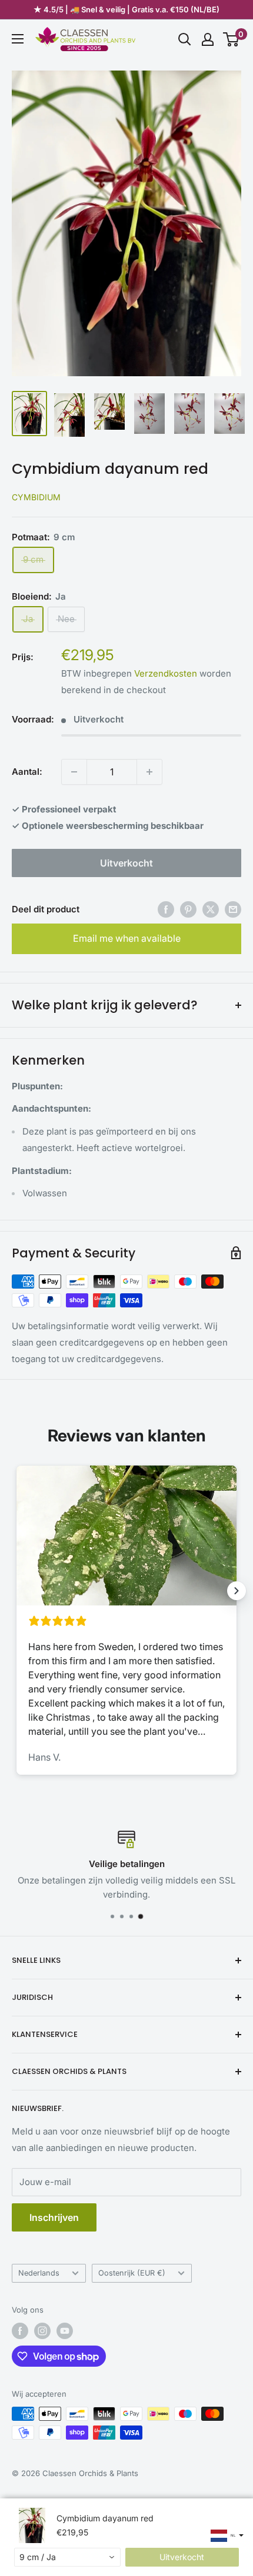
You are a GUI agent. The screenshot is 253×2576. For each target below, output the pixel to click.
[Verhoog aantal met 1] (149, 772)
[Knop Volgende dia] (237, 1591)
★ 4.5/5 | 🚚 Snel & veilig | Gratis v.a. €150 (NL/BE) (126, 9)
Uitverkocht (126, 863)
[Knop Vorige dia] (16, 1591)
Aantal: (27, 772)
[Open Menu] (18, 39)
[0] (232, 39)
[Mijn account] (208, 39)
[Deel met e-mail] (233, 909)
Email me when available (127, 938)
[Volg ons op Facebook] (20, 2331)
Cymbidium (36, 497)
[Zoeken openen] (185, 39)
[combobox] (67, 2557)
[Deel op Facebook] (166, 909)
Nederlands (39, 2273)
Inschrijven (54, 2217)
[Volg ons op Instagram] (42, 2331)
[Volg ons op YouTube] (65, 2331)
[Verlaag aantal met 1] (74, 772)
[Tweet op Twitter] (211, 909)
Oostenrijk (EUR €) (132, 2273)
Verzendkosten (166, 673)
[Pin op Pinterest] (188, 909)
